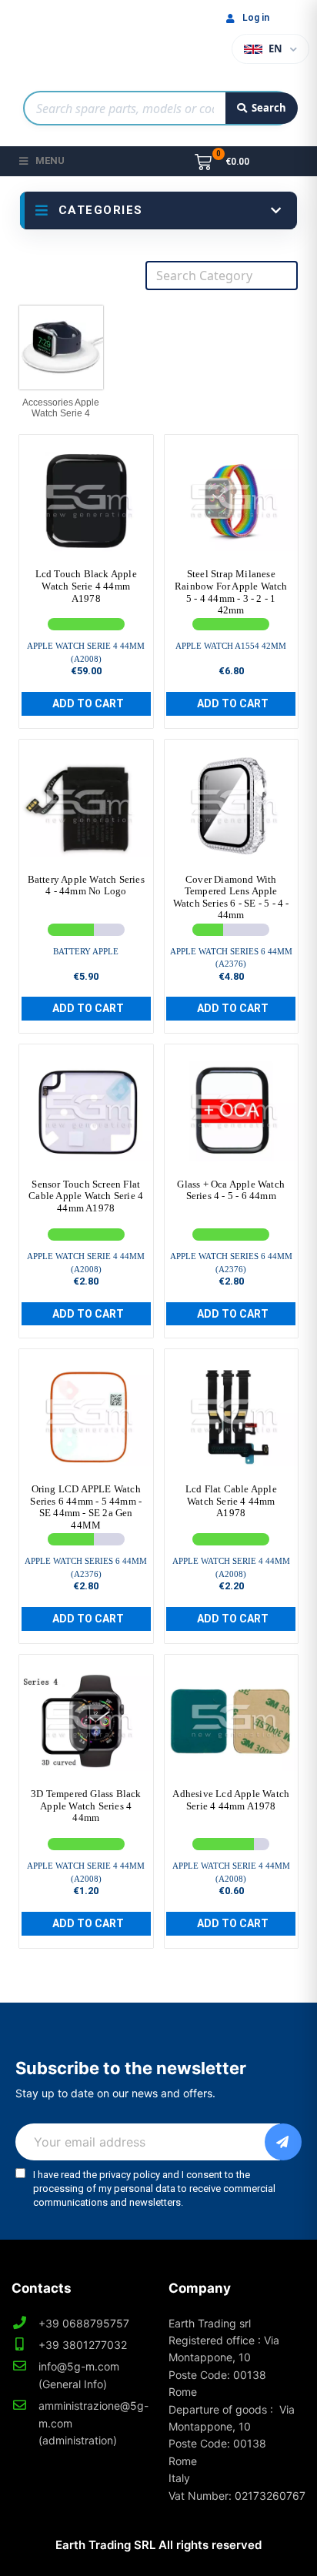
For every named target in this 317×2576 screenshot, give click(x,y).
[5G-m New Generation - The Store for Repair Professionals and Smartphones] (86, 42)
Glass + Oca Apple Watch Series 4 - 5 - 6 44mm (231, 1190)
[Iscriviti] (283, 2142)
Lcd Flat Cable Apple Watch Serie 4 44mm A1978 (231, 1501)
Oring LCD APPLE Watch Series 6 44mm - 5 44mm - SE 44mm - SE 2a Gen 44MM (86, 1507)
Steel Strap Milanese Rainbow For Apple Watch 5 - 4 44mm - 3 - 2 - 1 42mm (231, 592)
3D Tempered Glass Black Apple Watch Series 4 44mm (86, 1806)
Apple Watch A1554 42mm (231, 646)
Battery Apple (86, 951)
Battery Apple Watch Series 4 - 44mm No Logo (86, 885)
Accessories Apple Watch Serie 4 (61, 408)
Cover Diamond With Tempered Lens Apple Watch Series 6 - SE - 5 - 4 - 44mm (231, 897)
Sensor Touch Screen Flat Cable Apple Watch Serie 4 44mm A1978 (86, 1196)
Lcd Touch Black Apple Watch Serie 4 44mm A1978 (86, 586)
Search (269, 108)
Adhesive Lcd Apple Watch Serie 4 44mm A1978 (231, 1800)
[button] (86, 704)
